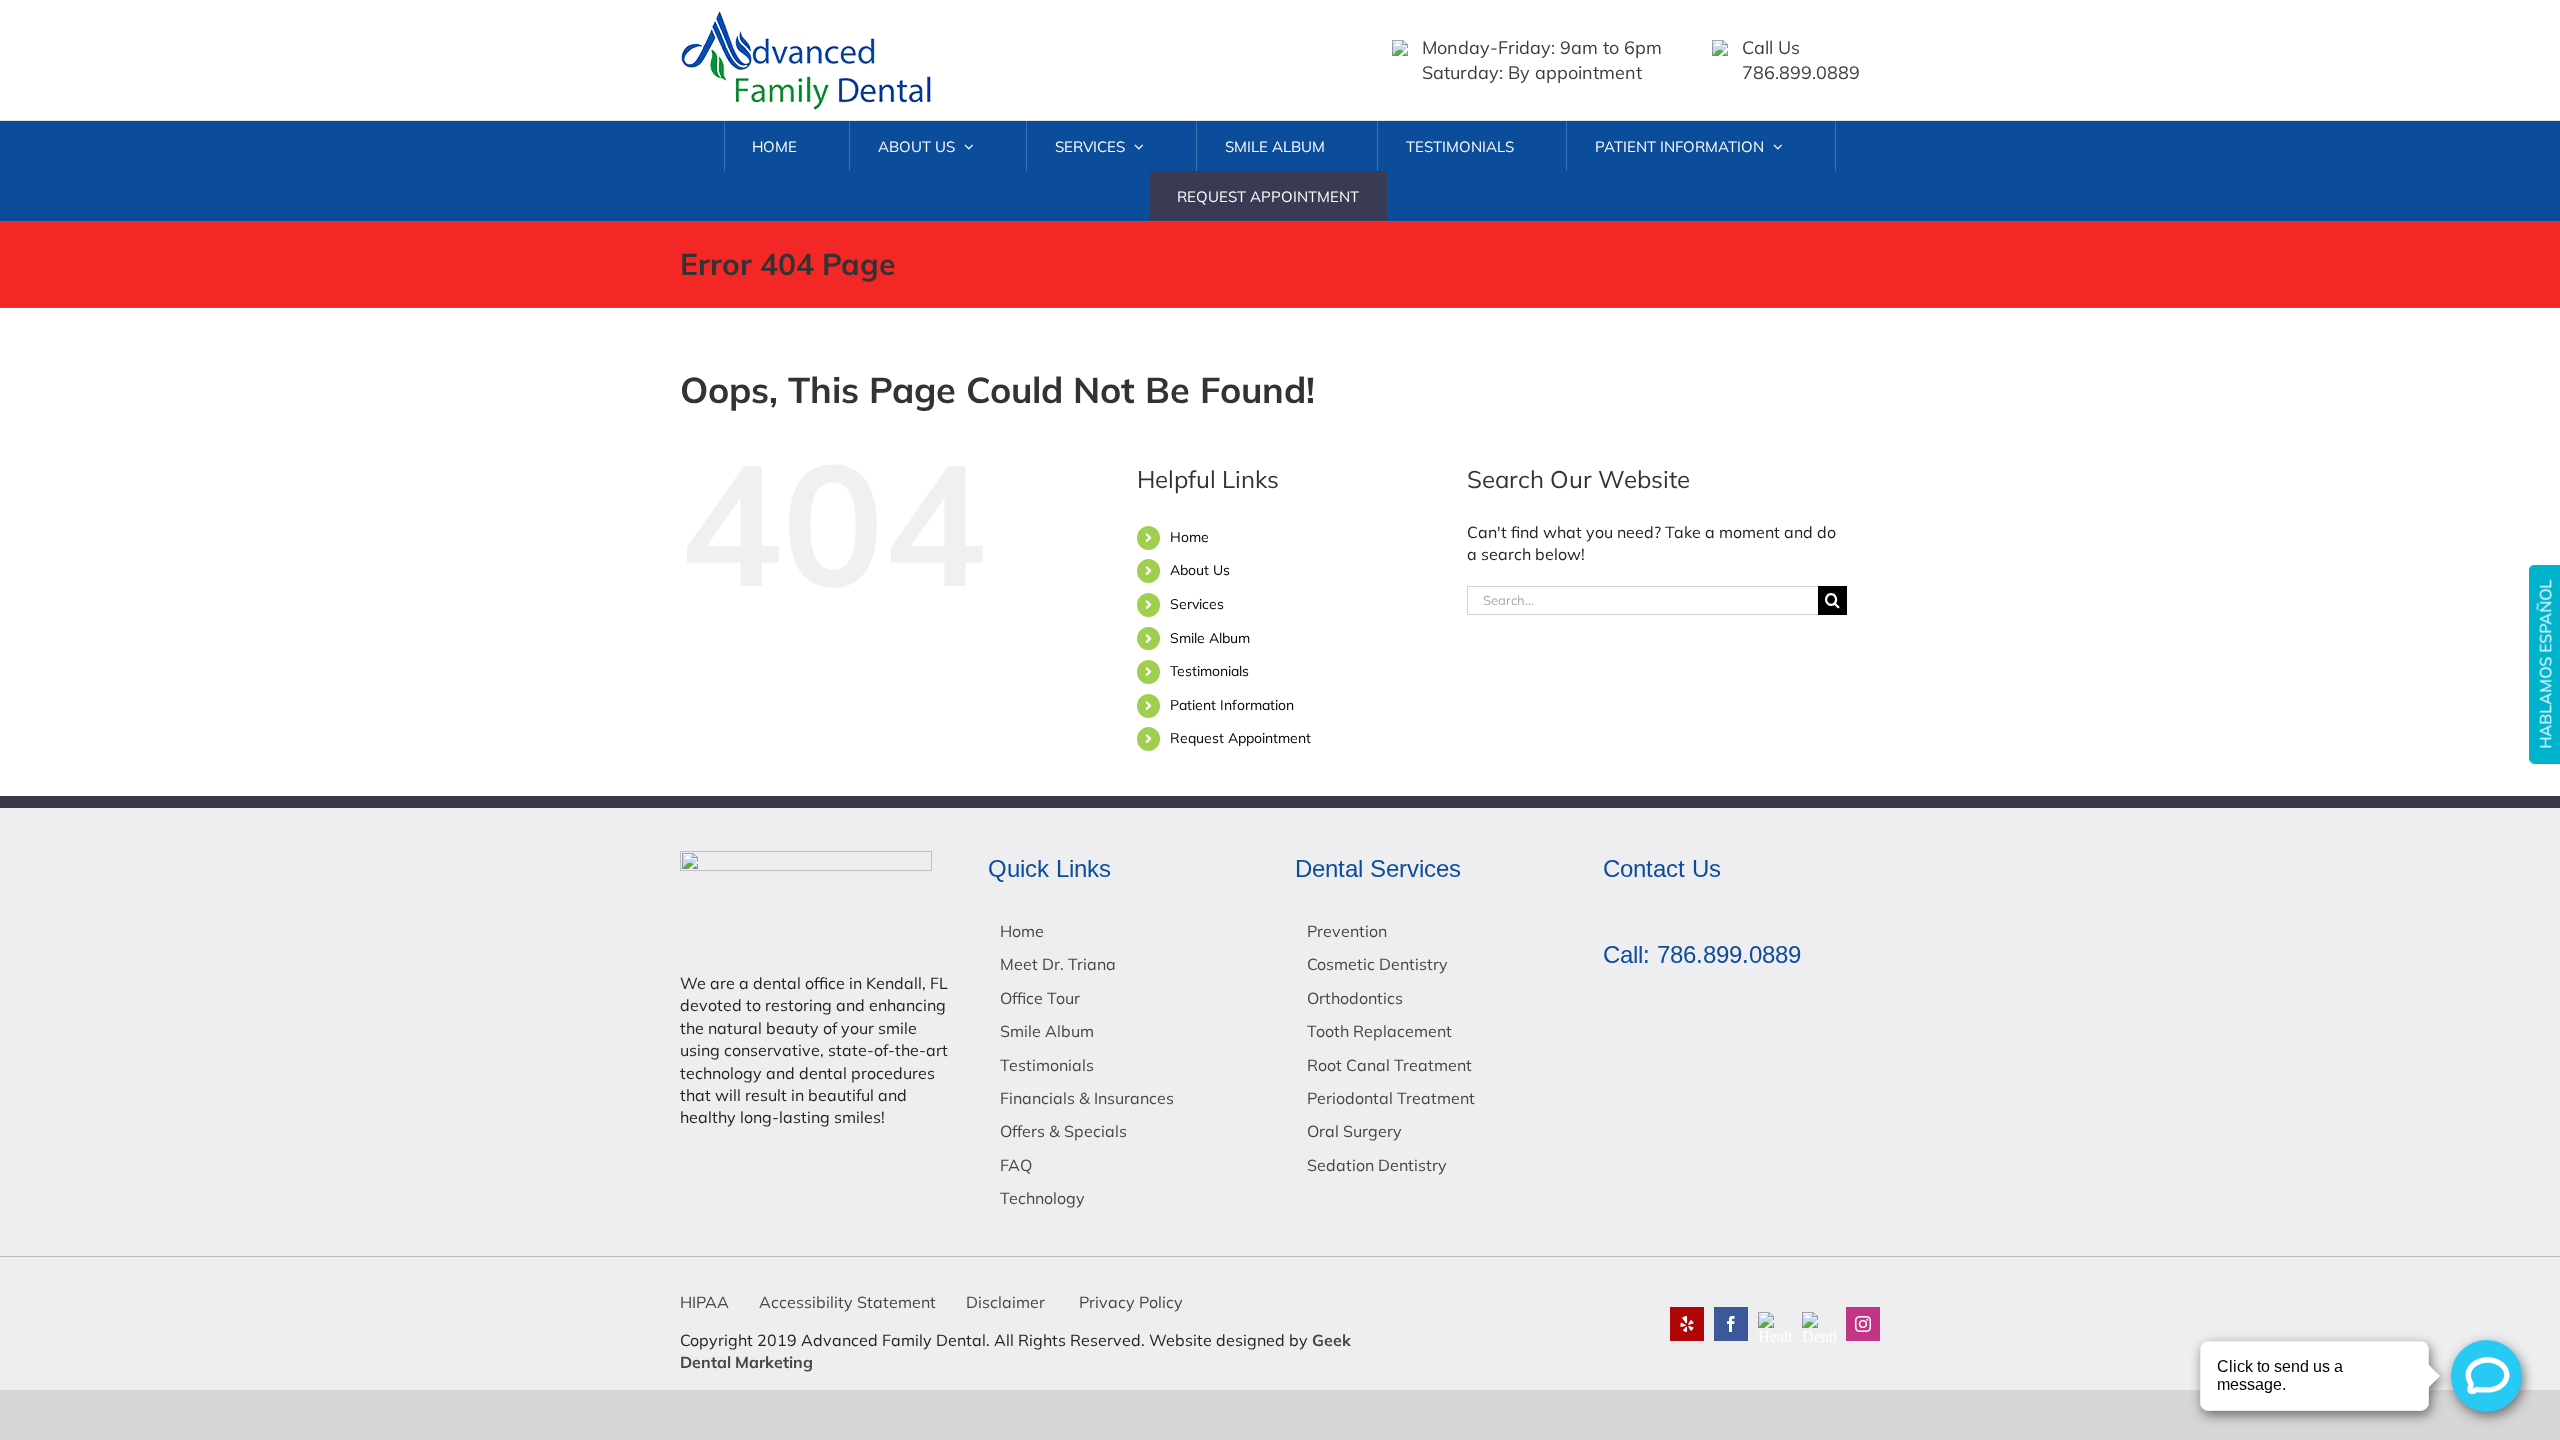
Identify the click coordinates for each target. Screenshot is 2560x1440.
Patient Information (1232, 705)
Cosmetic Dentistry (1377, 964)
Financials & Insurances (1087, 1098)
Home (1189, 537)
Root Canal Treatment (1389, 1065)
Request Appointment (1240, 738)
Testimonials (1209, 671)
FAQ (1016, 1165)
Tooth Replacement (1379, 1031)
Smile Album (1210, 638)
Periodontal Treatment (1391, 1098)
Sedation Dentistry (1377, 1165)
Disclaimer (1005, 1302)
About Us (1200, 570)
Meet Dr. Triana (1058, 964)
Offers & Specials (1063, 1131)
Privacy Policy (1129, 1302)
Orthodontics (1355, 998)
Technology (1042, 1198)
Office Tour (1040, 998)
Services (1197, 604)
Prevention (1347, 931)
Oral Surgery (1354, 1131)
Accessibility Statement (847, 1302)
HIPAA (704, 1302)
